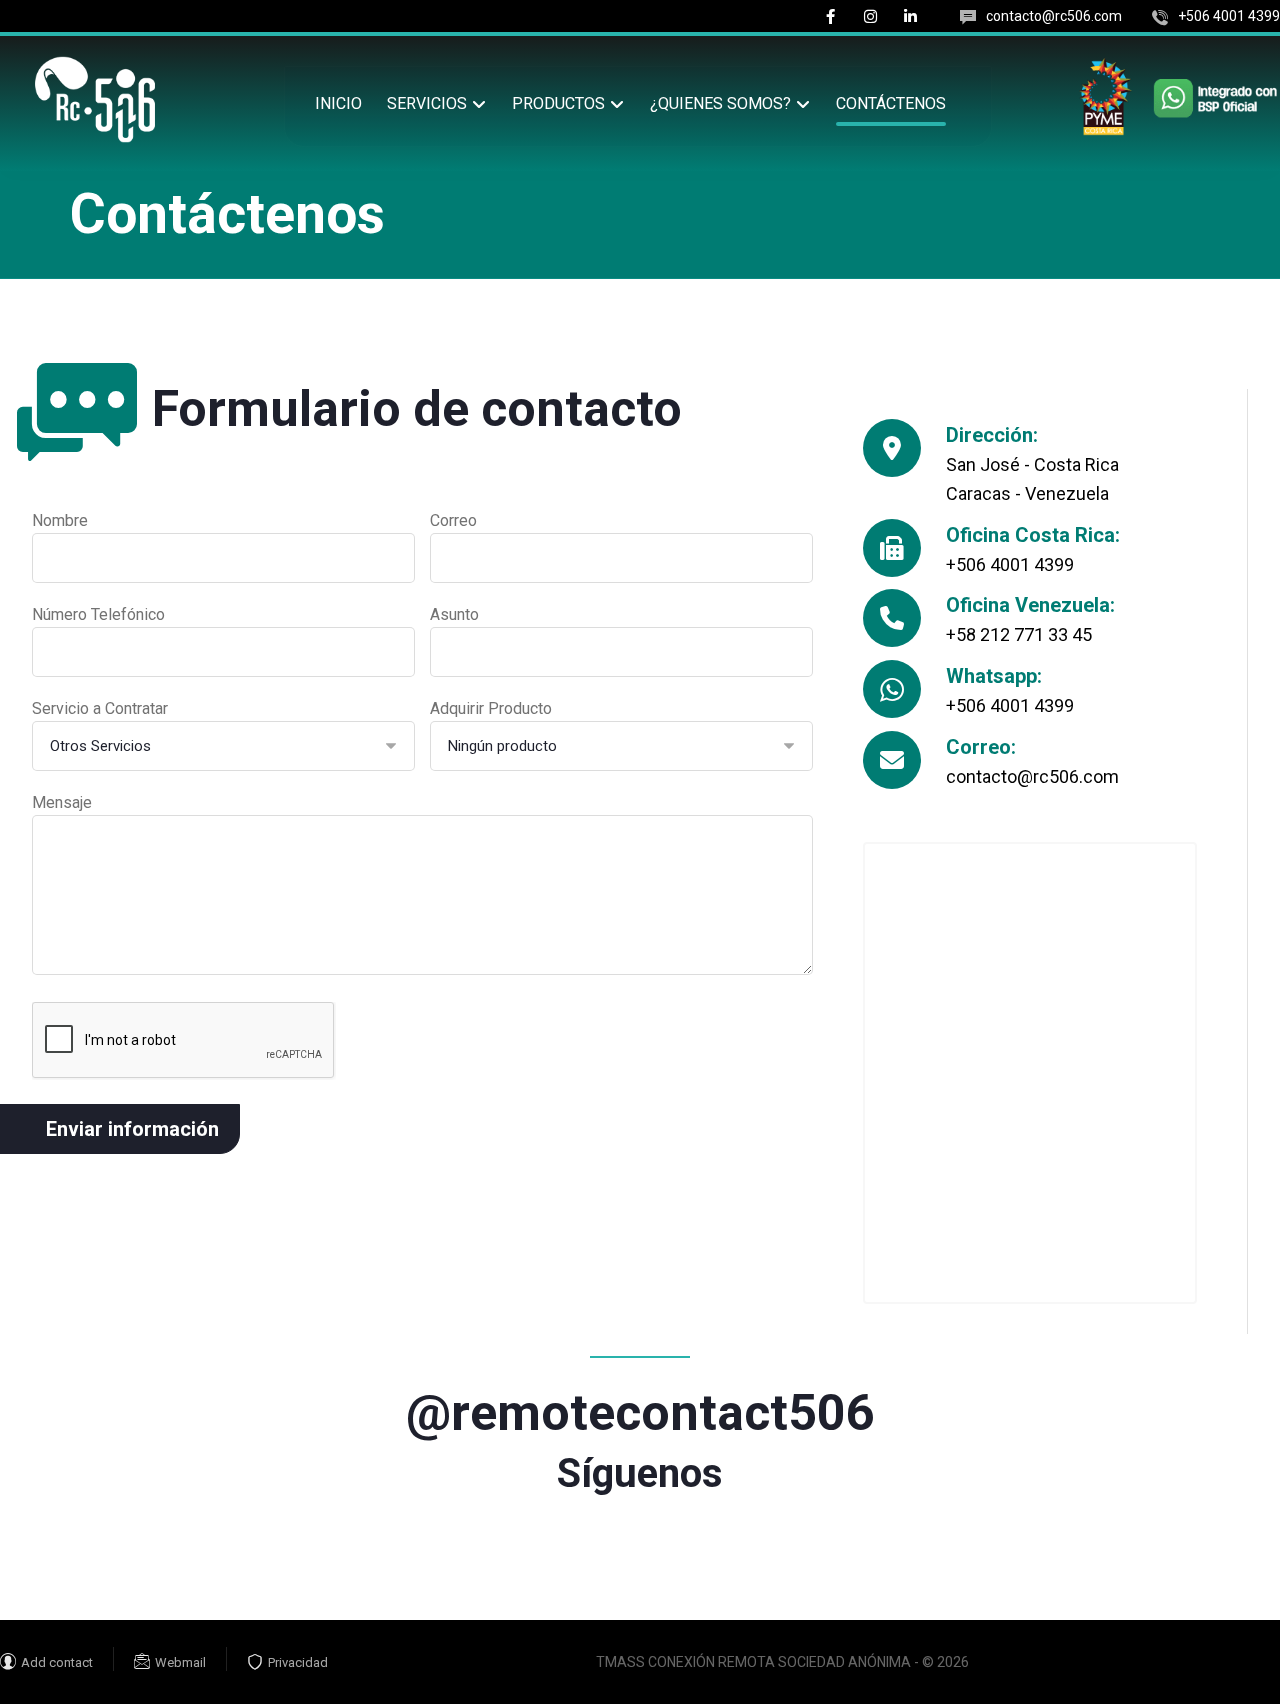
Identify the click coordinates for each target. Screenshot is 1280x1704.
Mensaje (62, 802)
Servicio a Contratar (100, 708)
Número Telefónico (98, 614)
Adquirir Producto (491, 708)
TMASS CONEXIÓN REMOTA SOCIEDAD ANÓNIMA (753, 1662)
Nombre (60, 520)
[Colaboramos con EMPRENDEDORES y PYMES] (95, 99)
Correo (453, 520)
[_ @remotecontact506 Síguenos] (640, 1369)
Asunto (454, 614)
